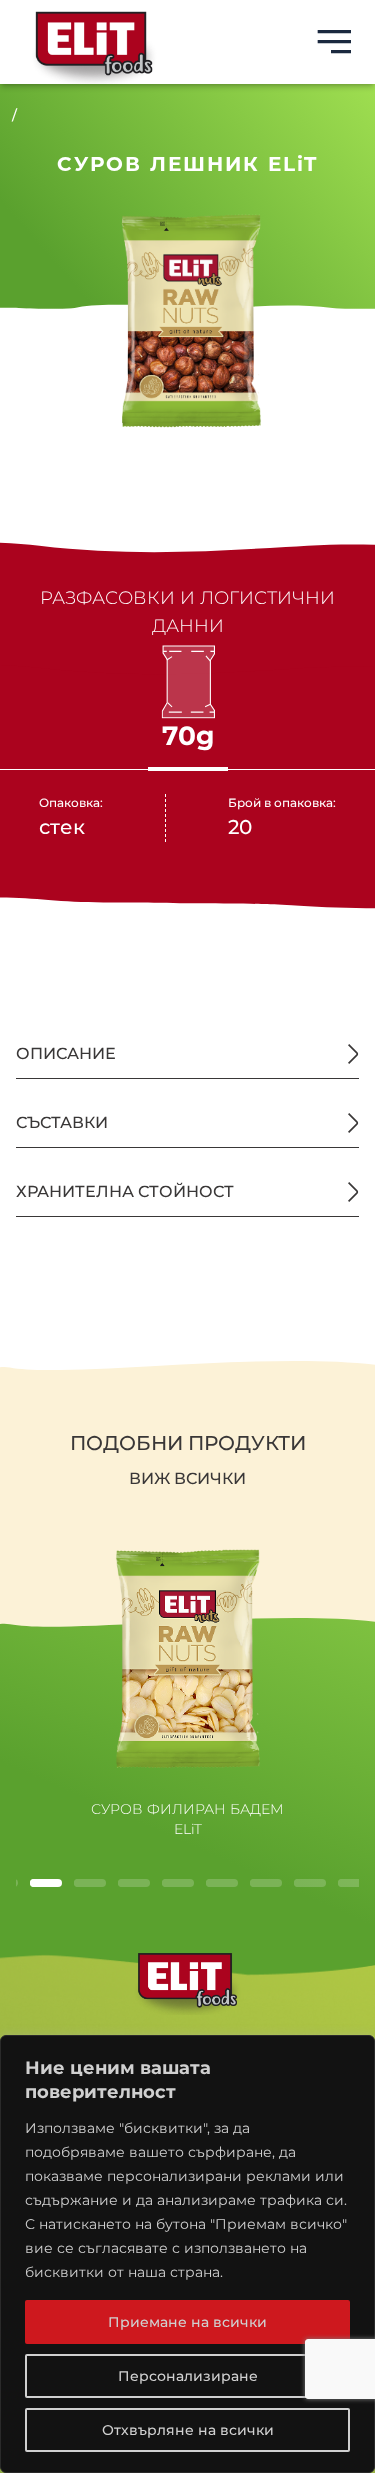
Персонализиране (188, 2376)
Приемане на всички (187, 2322)
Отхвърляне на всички (188, 2430)
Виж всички (187, 1478)
